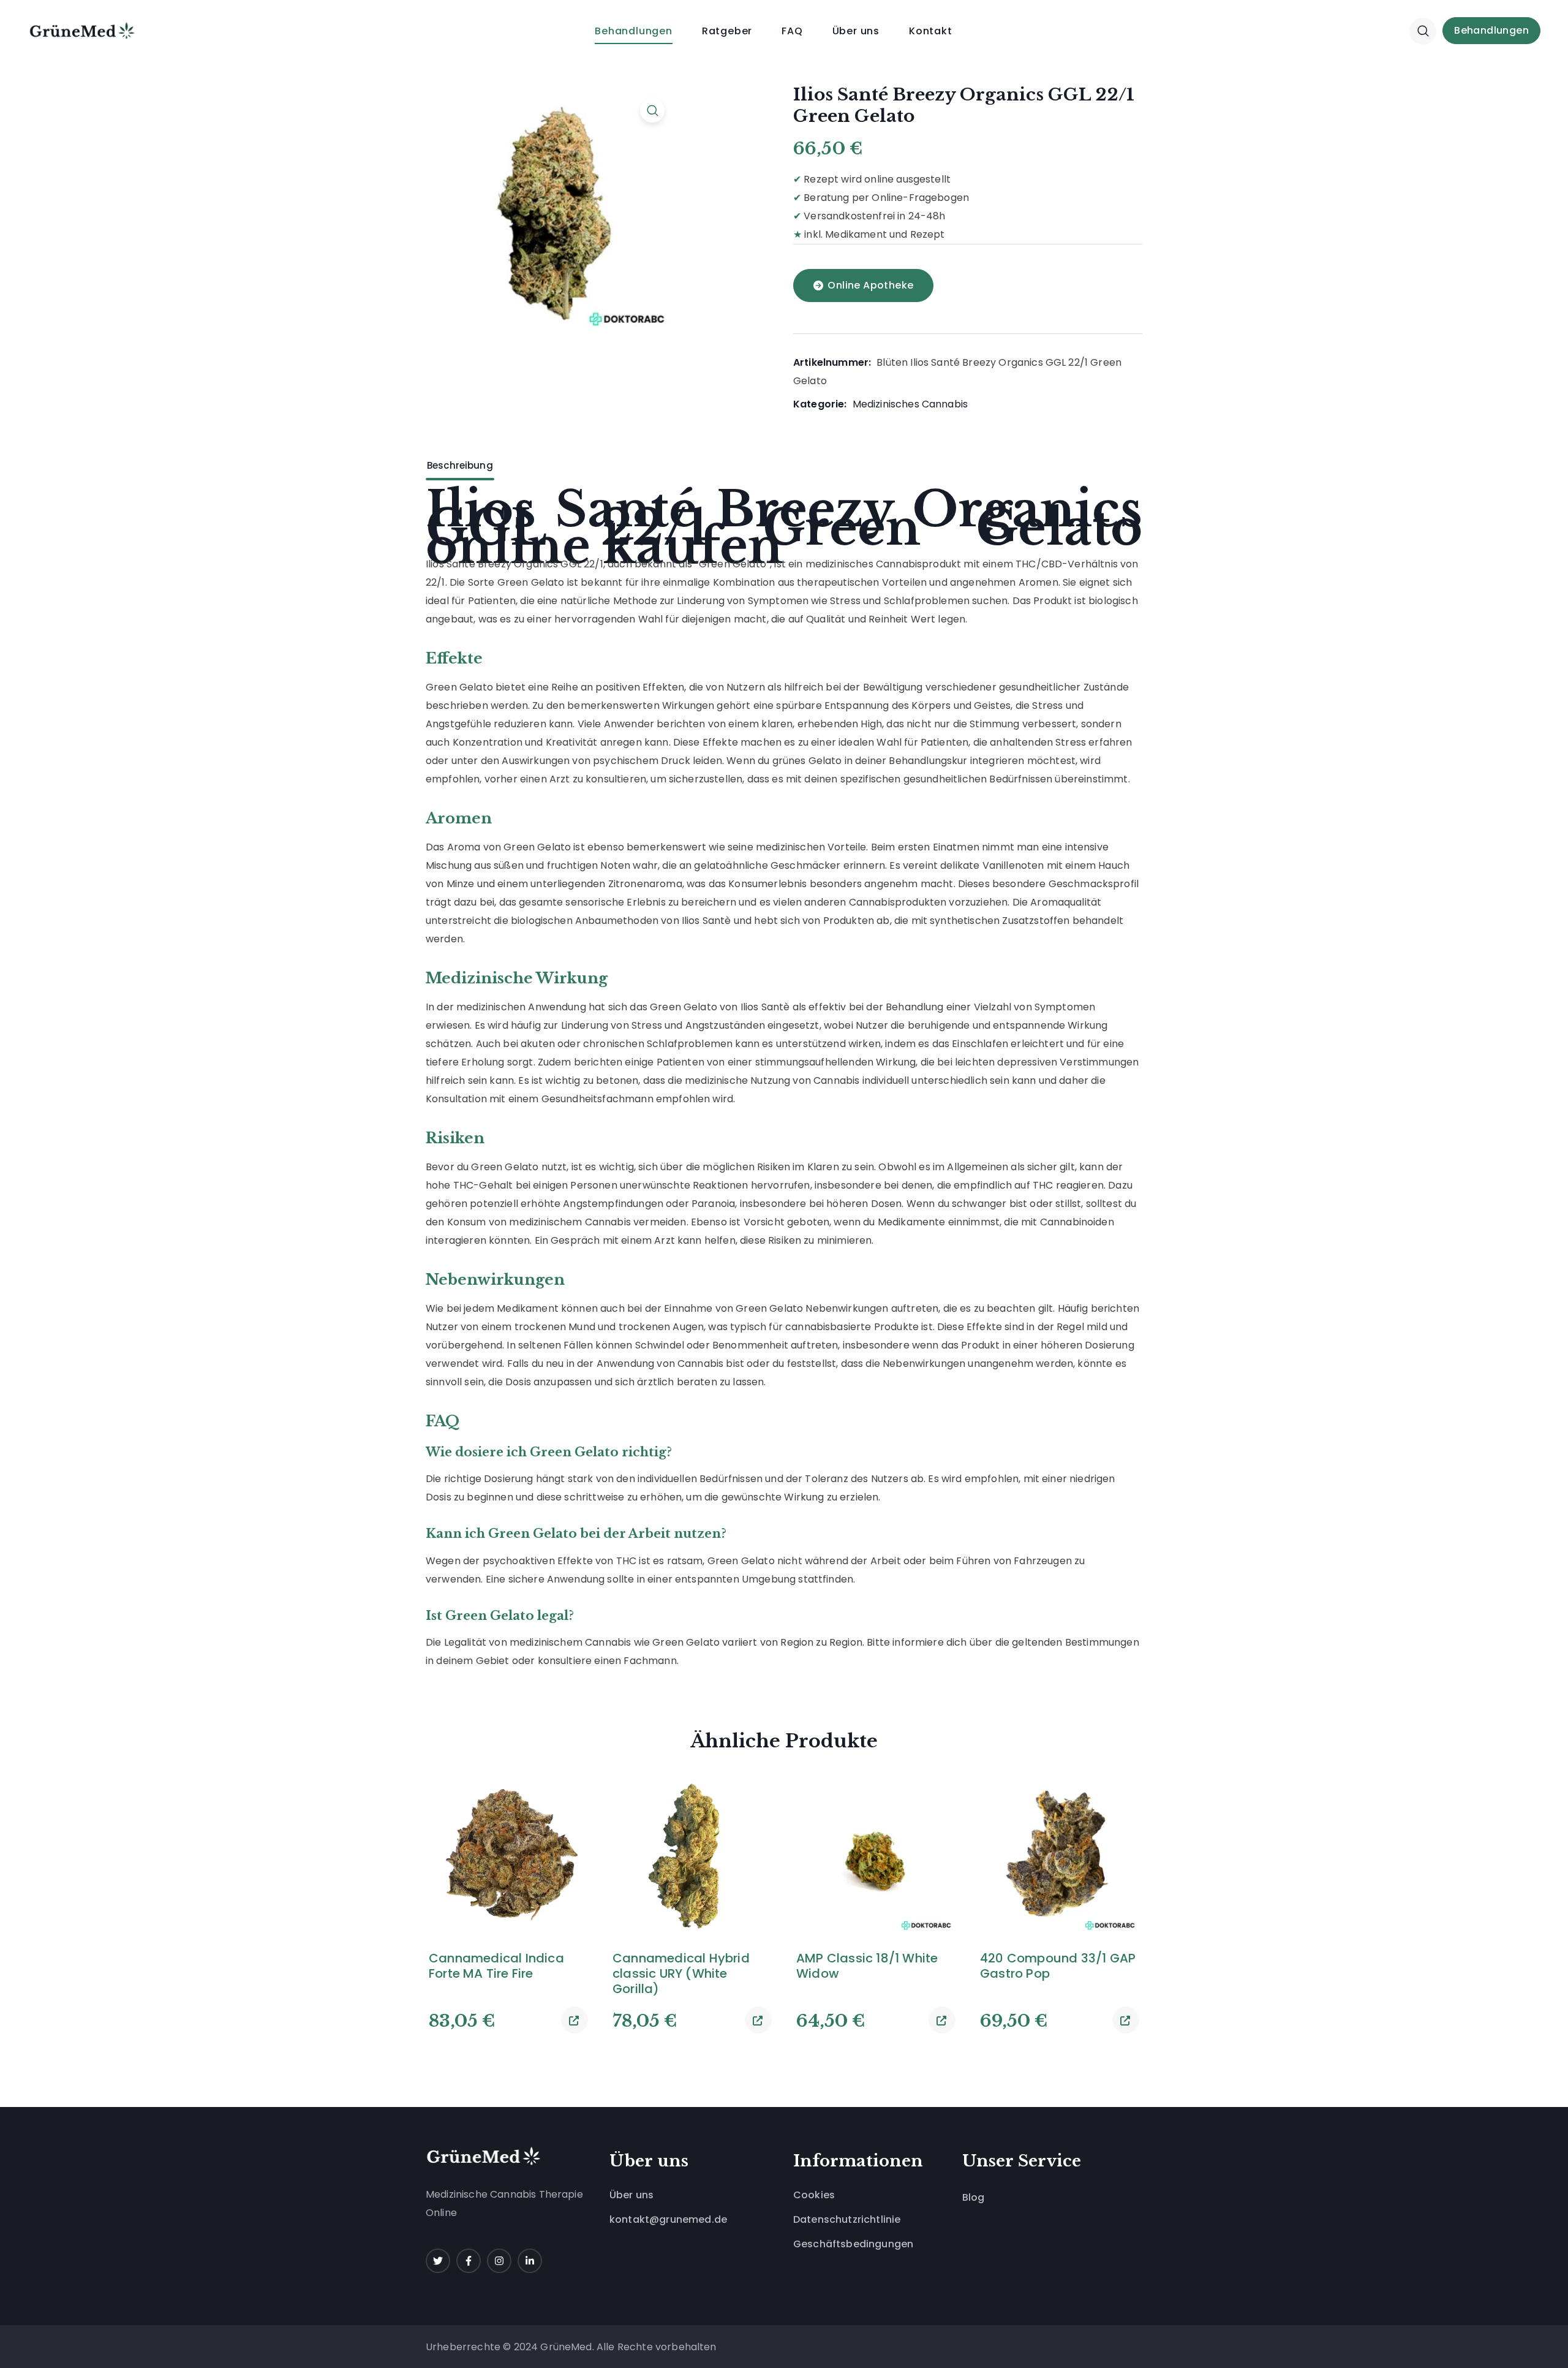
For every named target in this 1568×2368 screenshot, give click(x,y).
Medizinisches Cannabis (910, 404)
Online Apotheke (870, 285)
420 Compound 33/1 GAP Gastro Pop (1058, 1966)
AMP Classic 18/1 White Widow (867, 1966)
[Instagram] (499, 2261)
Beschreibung (460, 465)
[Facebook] (469, 2261)
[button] (1423, 31)
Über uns (631, 2195)
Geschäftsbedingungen (853, 2244)
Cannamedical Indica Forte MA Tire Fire (496, 1966)
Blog (974, 2197)
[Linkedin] (530, 2261)
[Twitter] (438, 2261)
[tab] (460, 466)
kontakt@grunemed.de (668, 2219)
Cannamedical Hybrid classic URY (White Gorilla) (681, 1974)
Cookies (814, 2195)
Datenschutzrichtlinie (847, 2219)
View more (575, 2020)
